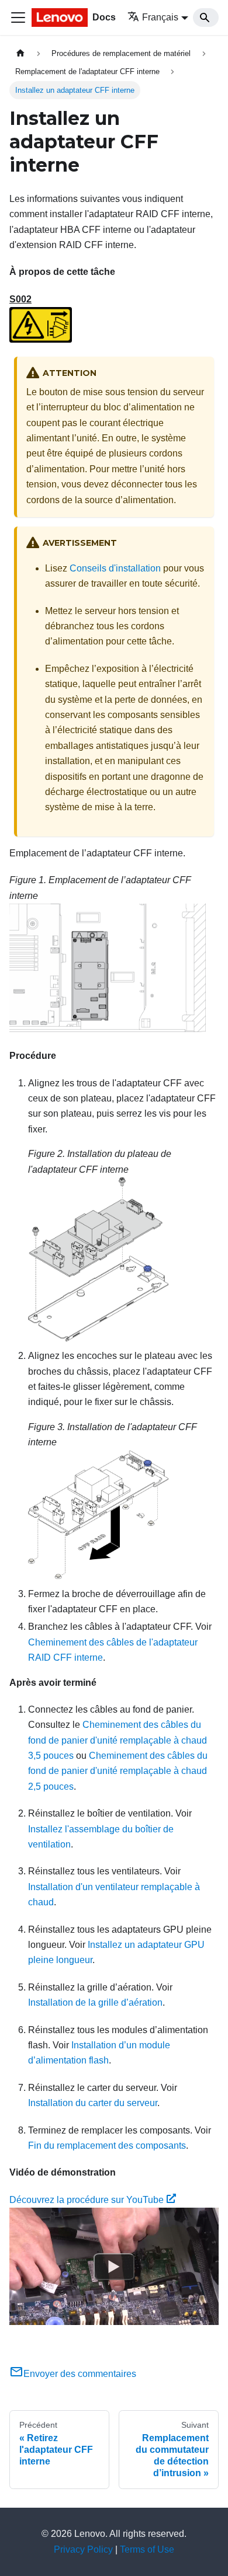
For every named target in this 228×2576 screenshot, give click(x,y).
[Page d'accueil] (20, 53)
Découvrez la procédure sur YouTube (87, 2200)
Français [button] (160, 17)
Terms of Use (147, 2549)
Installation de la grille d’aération (95, 2002)
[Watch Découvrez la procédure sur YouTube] (114, 2267)
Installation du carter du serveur (93, 2103)
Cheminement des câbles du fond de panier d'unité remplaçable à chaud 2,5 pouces (118, 1771)
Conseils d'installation (115, 568)
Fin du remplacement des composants (107, 2145)
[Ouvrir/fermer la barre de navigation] (18, 18)
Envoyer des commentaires (80, 2374)
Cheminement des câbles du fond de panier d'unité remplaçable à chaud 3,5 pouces (118, 1740)
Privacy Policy (83, 2549)
